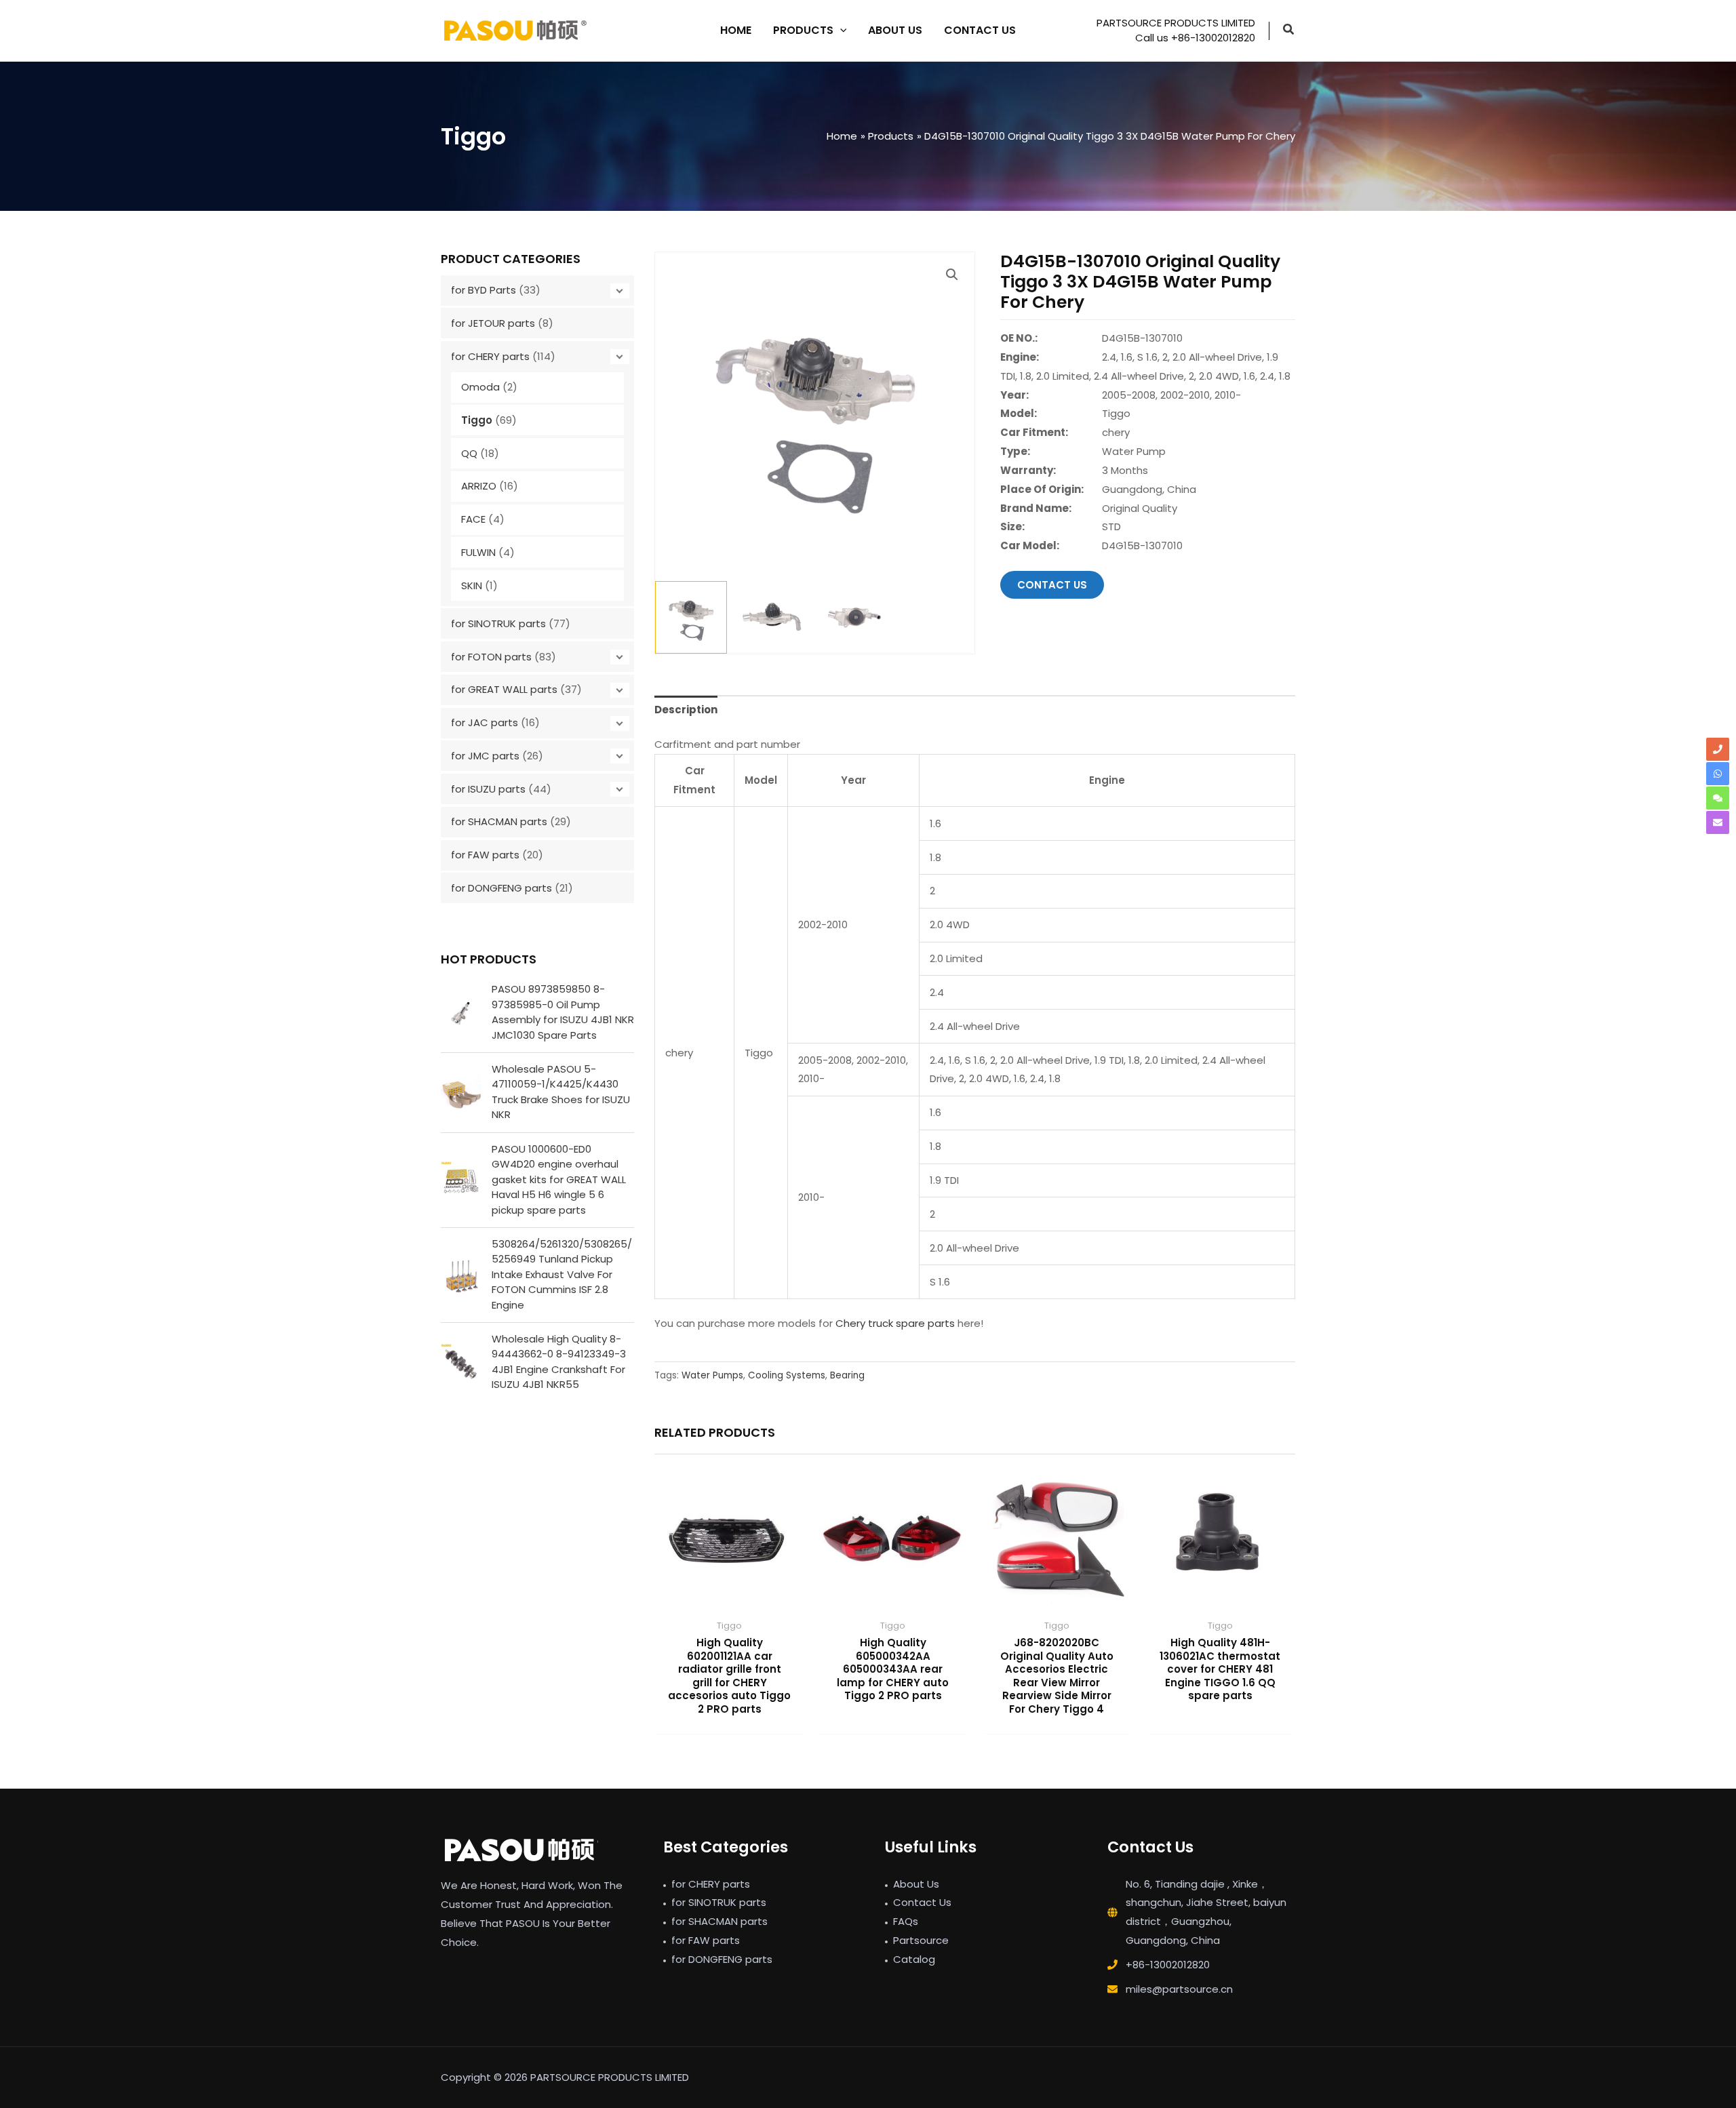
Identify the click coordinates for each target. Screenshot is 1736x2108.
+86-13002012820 (1168, 1965)
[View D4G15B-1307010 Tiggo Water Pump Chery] (691, 617)
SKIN (472, 585)
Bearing (847, 1375)
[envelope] (1718, 822)
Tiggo (477, 420)
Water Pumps (712, 1375)
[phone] (1718, 749)
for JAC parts (485, 722)
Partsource (921, 1940)
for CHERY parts (490, 356)
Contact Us (922, 1902)
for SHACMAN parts (499, 821)
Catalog (914, 1959)
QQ (469, 453)
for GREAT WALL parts (504, 689)
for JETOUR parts (493, 323)
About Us (916, 1884)
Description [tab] (686, 710)
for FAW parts (485, 855)
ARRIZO (479, 486)
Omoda (480, 387)
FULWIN (478, 552)
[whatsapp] (1718, 774)
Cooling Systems (787, 1375)
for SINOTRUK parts (498, 623)
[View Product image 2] (773, 617)
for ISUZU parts (488, 789)
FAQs (906, 1921)
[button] (1289, 31)
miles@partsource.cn (1179, 1989)
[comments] (1718, 798)
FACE (473, 519)
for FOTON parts (491, 657)
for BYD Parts (484, 290)
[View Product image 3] (856, 617)
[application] (840, 31)
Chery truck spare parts (895, 1323)
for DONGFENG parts (501, 888)
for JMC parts (485, 756)
